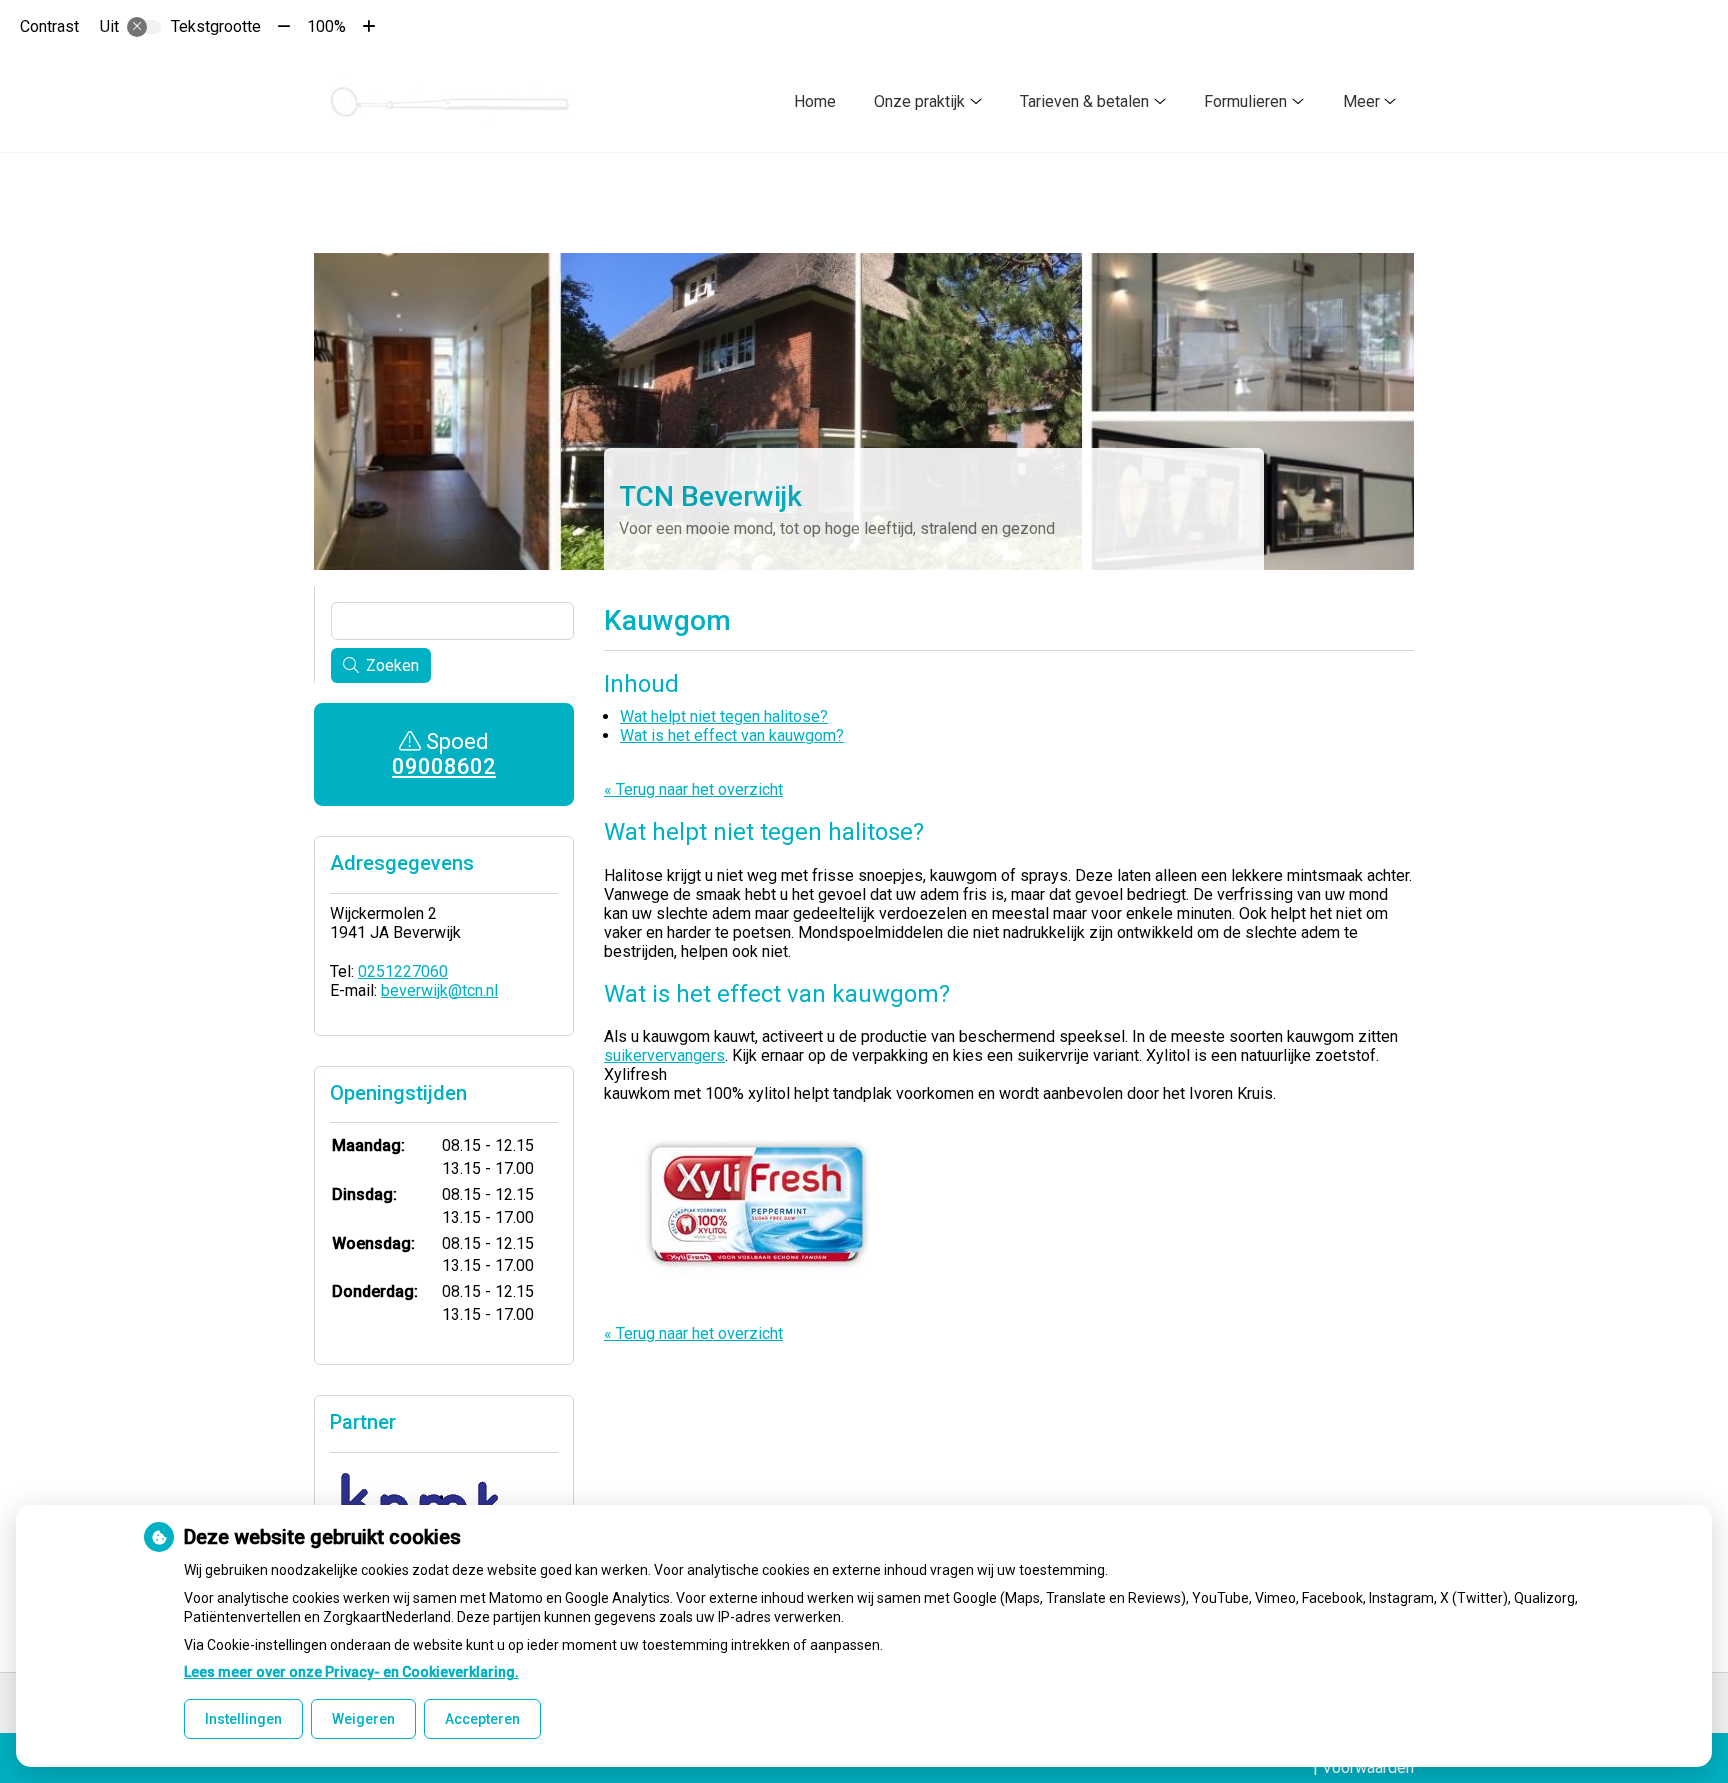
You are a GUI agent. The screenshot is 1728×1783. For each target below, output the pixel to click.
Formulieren (1245, 101)
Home (815, 101)
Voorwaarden (1368, 1767)
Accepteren (482, 1719)
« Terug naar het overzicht (693, 789)
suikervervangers (664, 1055)
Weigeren (363, 1719)
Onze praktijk (919, 101)
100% (326, 26)
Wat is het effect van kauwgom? (732, 735)
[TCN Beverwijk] (451, 101)
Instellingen (243, 1719)
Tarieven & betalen (1084, 101)
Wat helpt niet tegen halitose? (724, 716)
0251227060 (403, 971)
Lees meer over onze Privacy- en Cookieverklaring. (351, 1672)
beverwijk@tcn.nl (439, 990)
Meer (1361, 101)
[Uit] (144, 27)
